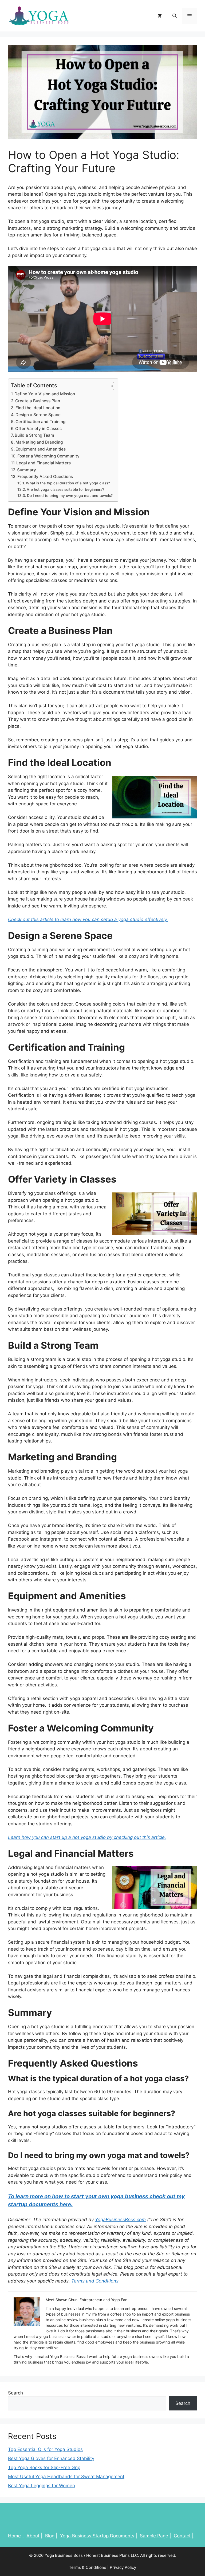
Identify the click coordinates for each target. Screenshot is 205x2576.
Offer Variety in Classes (38, 429)
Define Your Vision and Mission (45, 394)
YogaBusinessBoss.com (120, 2220)
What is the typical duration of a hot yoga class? (68, 483)
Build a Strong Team (34, 435)
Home (14, 2536)
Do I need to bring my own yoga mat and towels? (70, 496)
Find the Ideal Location (38, 408)
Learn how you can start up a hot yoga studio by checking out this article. (87, 1837)
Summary (27, 470)
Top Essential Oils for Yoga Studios (45, 2449)
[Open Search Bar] (175, 16)
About (33, 2536)
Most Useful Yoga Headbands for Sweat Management (66, 2477)
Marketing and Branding (39, 442)
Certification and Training (40, 422)
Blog (50, 2536)
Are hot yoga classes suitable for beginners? (65, 489)
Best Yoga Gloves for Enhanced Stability (51, 2458)
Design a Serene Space (38, 415)
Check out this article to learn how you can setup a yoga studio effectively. (88, 919)
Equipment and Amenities (41, 449)
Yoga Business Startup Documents (97, 2536)
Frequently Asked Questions (45, 477)
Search (15, 2393)
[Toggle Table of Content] (107, 386)
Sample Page (154, 2536)
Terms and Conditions (95, 2281)
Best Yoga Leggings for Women (42, 2486)
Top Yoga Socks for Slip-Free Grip (44, 2468)
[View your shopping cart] (160, 16)
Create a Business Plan (38, 401)
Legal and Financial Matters (44, 463)
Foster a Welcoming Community (48, 456)
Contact (182, 2536)
